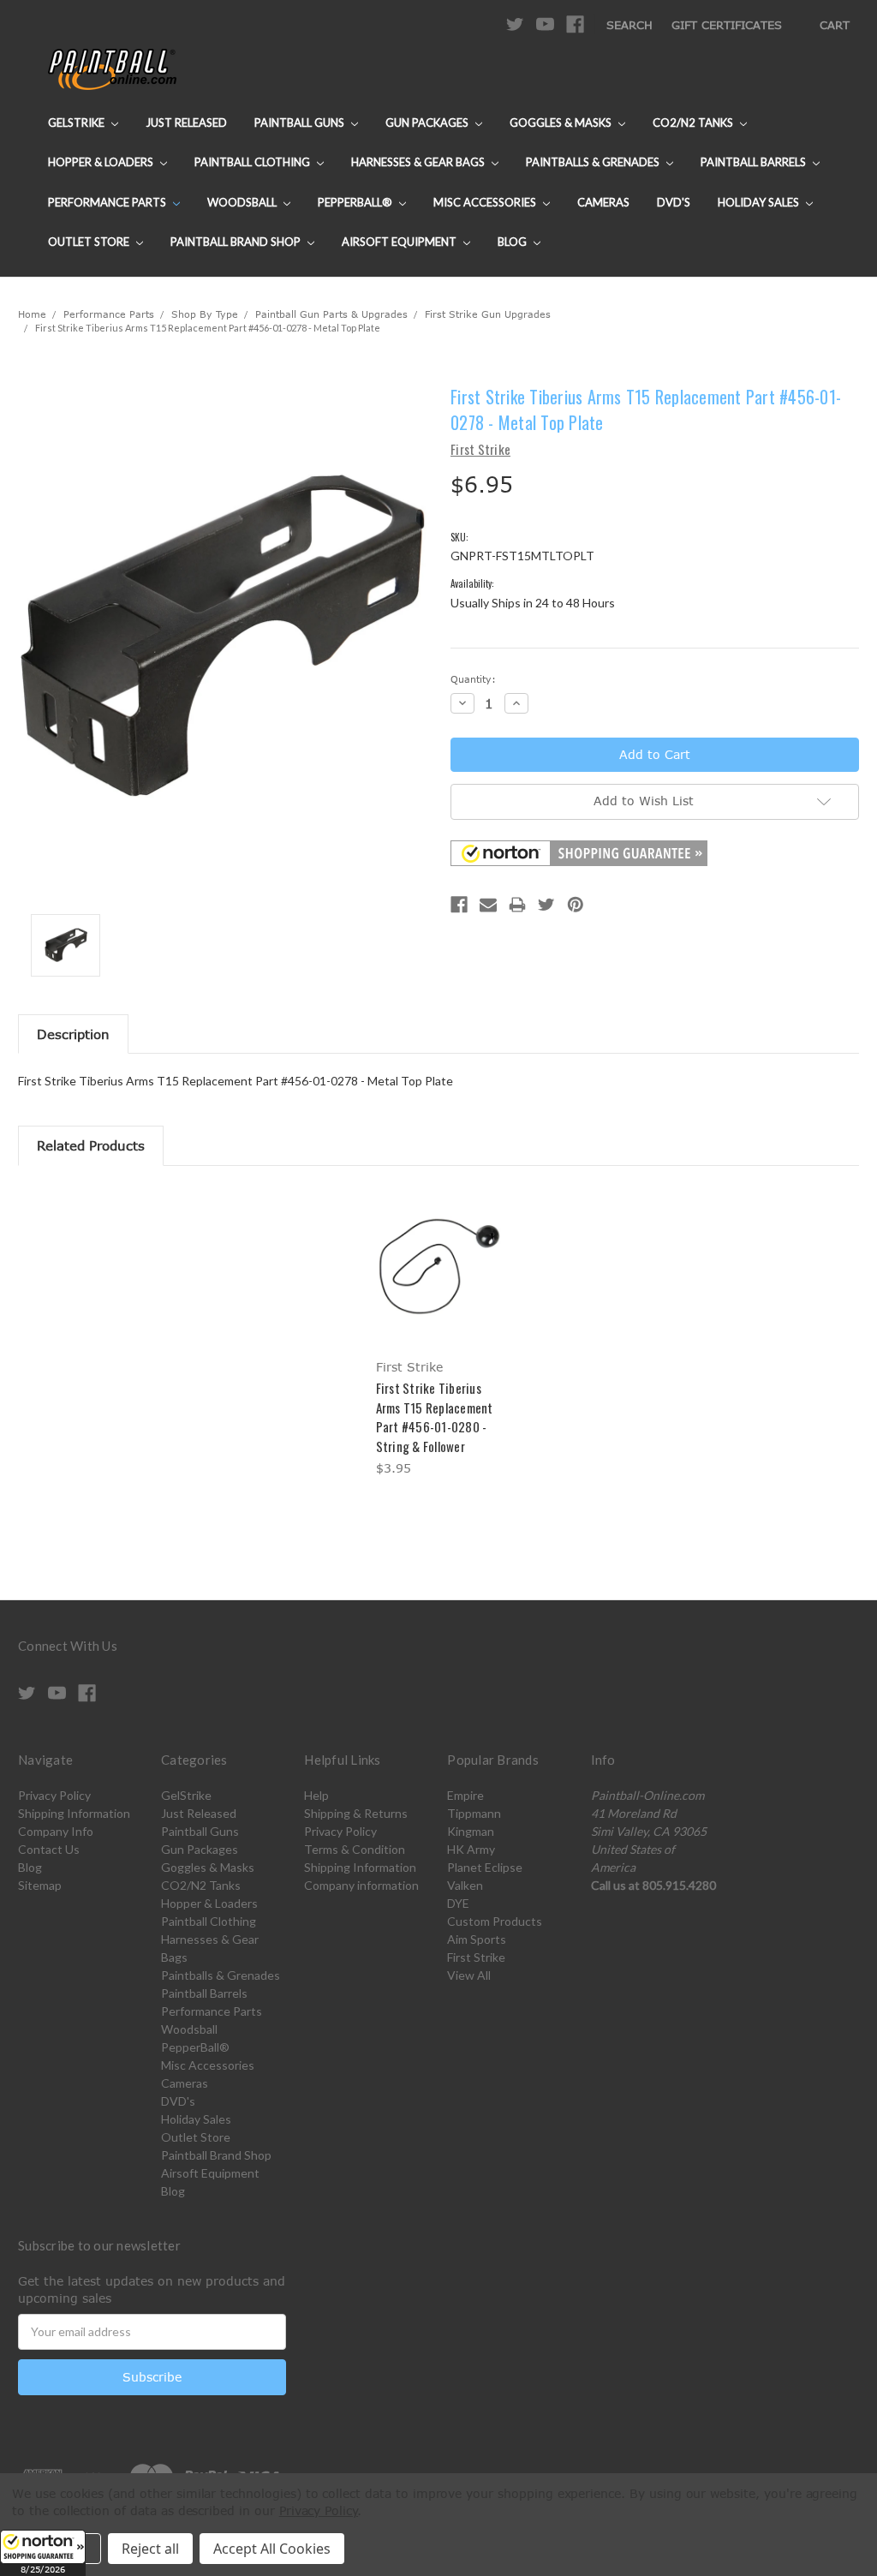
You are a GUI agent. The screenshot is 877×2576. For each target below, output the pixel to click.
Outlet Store (90, 242)
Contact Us (49, 1849)
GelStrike (78, 123)
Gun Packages (428, 123)
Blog (513, 242)
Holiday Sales (760, 202)
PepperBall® (356, 202)
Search (629, 25)
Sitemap (40, 1885)
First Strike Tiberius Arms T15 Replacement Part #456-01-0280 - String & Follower (435, 1417)
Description (73, 1034)
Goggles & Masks (562, 123)
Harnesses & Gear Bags (419, 162)
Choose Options (439, 1281)
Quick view (438, 1251)
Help (316, 1795)
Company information (361, 1885)
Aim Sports (477, 1939)
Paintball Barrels (755, 162)
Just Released (186, 123)
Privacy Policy (54, 1795)
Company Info (56, 1831)
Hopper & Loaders (102, 162)
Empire (465, 1795)
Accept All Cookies (272, 2549)
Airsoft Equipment (400, 242)
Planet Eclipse (485, 1867)
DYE (458, 1903)
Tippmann (474, 1813)
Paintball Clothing (254, 162)
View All (469, 1975)
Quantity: (473, 679)
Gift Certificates (727, 25)
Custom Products (495, 1921)
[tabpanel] (438, 1334)
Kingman (471, 1831)
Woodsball (243, 202)
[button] (43, 2553)
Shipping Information (74, 1813)
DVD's (674, 202)
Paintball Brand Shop (237, 242)
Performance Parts (108, 202)
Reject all (150, 2549)
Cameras (603, 202)
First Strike (476, 1957)
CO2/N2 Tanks (694, 123)
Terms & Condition (355, 1849)
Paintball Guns (301, 123)
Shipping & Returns (356, 1813)
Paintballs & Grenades (594, 162)
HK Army (471, 1849)
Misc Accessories (486, 202)
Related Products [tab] (91, 1145)
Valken (465, 1885)
